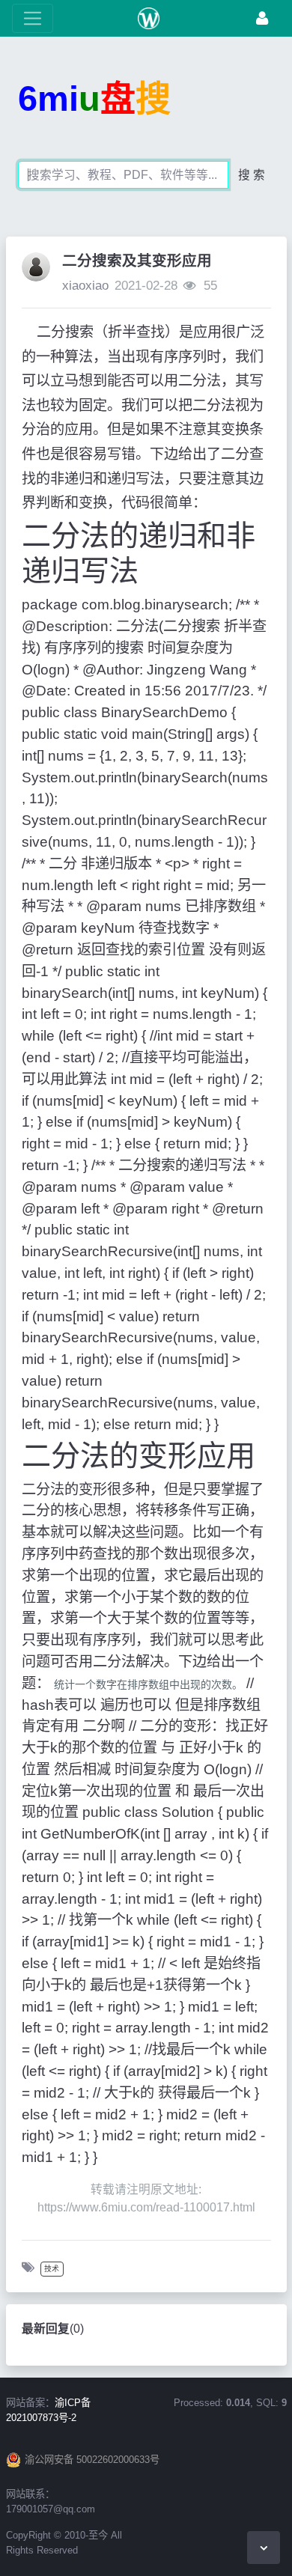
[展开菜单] (33, 18)
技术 (52, 2269)
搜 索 (252, 175)
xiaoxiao (85, 286)
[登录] (262, 18)
